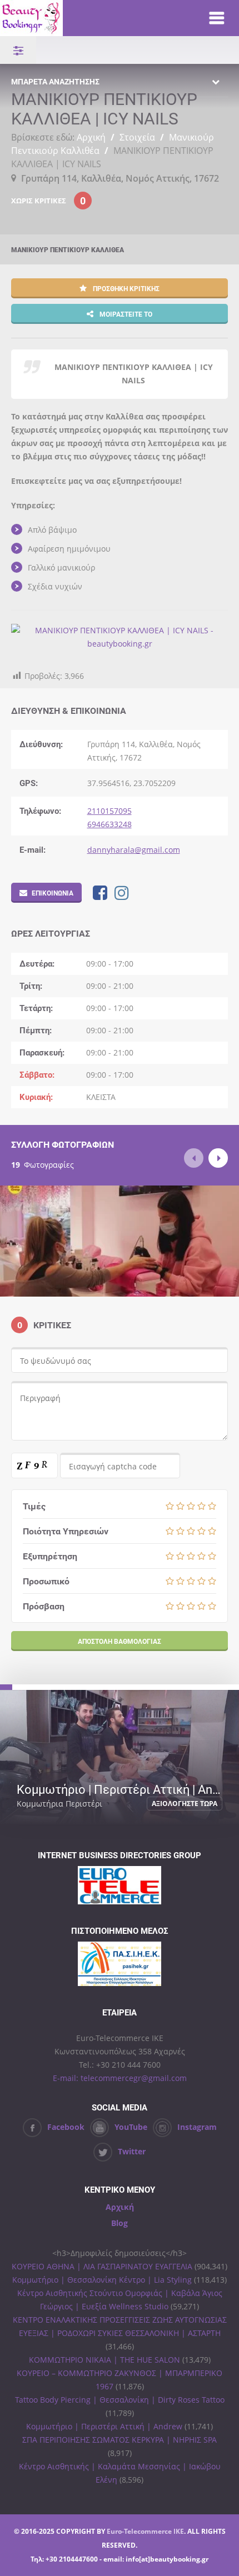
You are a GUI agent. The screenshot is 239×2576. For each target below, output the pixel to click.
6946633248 (109, 824)
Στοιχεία (137, 137)
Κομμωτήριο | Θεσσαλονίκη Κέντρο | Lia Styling (102, 2280)
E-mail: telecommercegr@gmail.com (120, 2078)
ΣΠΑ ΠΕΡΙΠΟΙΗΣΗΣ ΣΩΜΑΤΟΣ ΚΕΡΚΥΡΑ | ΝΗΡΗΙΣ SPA (120, 2440)
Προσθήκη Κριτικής (125, 288)
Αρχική (91, 137)
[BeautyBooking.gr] (93, 18)
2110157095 (109, 811)
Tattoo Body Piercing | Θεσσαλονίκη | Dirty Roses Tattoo (120, 2400)
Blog (120, 2223)
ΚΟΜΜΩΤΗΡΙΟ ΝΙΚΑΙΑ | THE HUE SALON (104, 2360)
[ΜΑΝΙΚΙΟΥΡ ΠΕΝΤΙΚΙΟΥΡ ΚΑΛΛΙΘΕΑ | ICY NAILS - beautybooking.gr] (120, 644)
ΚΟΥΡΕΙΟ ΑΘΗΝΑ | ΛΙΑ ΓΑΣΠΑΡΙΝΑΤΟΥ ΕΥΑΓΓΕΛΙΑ (102, 2266)
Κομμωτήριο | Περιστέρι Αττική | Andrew (104, 2426)
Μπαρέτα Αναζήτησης (55, 81)
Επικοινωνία (53, 893)
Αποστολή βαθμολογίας (120, 1641)
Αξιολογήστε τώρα (185, 1804)
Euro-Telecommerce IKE (145, 2531)
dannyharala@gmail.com (134, 850)
